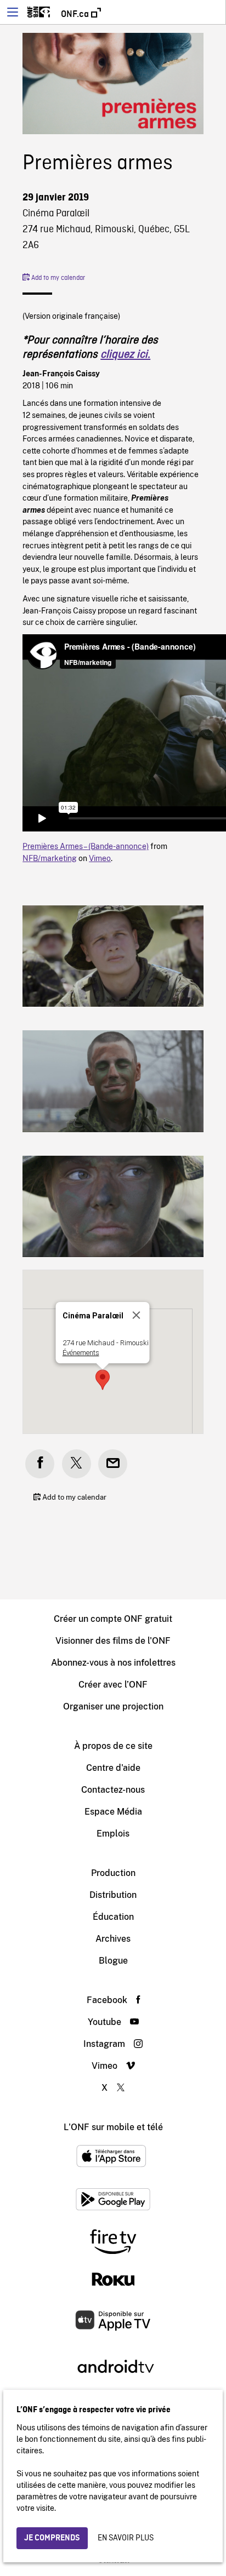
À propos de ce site (113, 1746)
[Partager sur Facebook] (40, 1464)
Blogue (113, 1961)
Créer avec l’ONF (113, 1685)
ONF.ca (76, 14)
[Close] (137, 1315)
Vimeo (100, 858)
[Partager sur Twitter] (77, 1464)
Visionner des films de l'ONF (113, 1641)
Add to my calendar (57, 278)
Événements (81, 1353)
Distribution (113, 1895)
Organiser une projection (113, 1706)
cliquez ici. (125, 355)
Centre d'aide (113, 1768)
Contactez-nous (113, 1790)
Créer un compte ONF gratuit (113, 1619)
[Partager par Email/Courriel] (113, 1464)
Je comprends (52, 2538)
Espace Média (113, 1812)
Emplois (113, 1834)
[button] (103, 1380)
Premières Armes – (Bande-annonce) (86, 846)
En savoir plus (126, 2538)
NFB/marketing (50, 858)
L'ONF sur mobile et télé (113, 2127)
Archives (113, 1939)
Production (113, 1873)
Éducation (113, 1917)
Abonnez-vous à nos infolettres (113, 1663)
